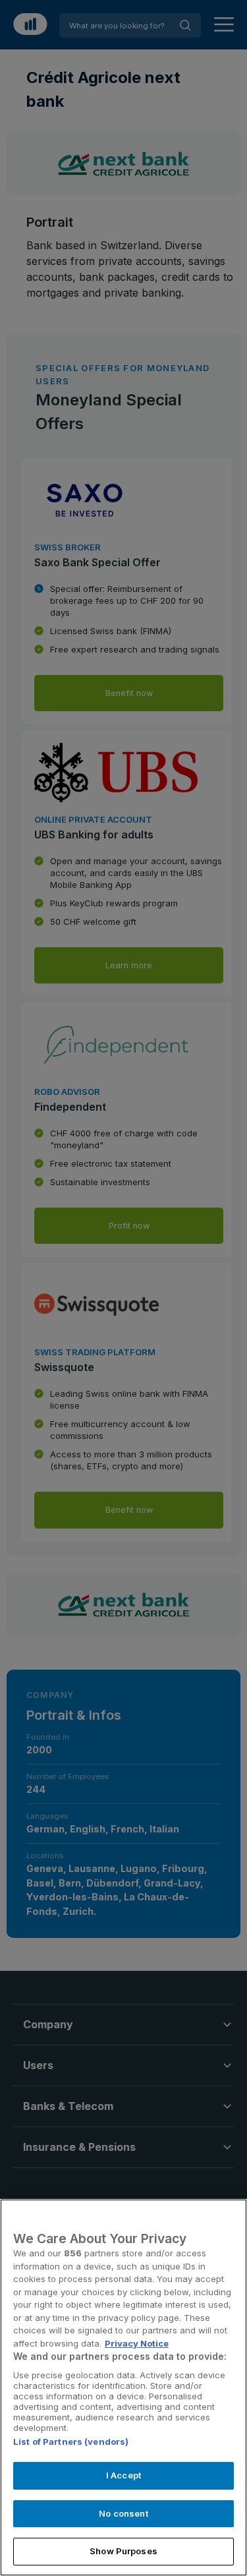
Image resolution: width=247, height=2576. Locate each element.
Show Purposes (123, 2551)
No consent (123, 2513)
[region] (123, 2387)
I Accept (123, 2475)
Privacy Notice (137, 2343)
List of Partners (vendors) (71, 2442)
